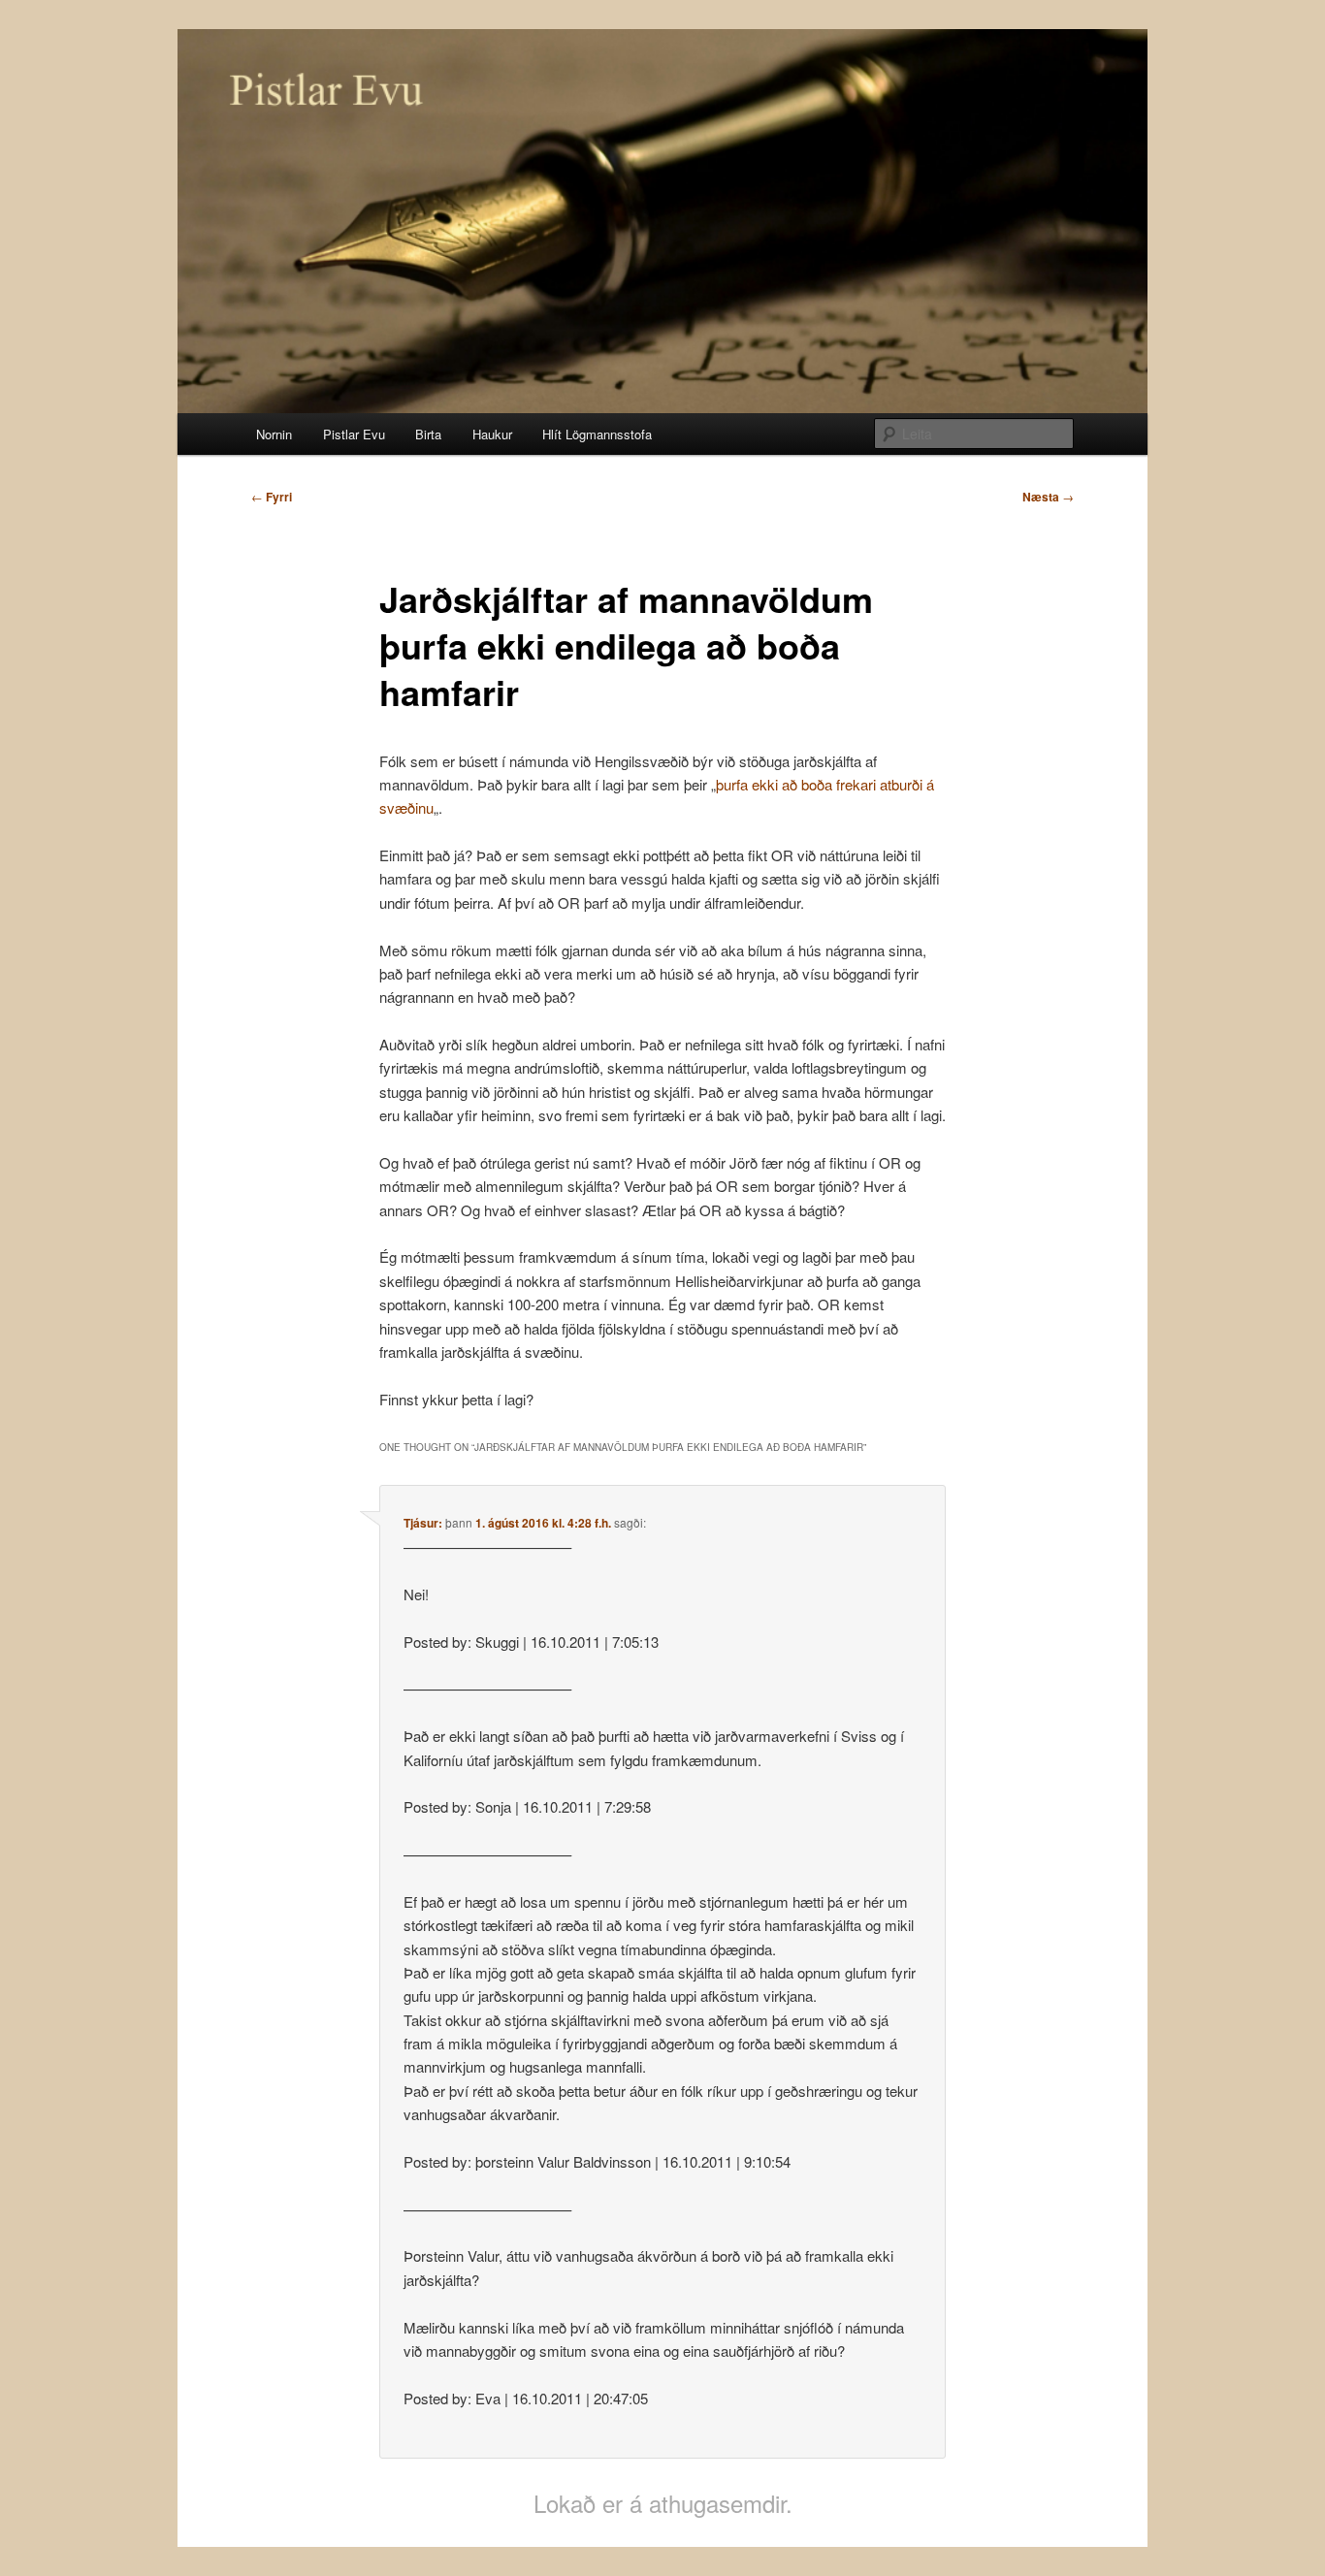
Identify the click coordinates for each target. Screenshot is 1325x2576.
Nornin (274, 434)
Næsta (1048, 497)
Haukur (492, 434)
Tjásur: (423, 1523)
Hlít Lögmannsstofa (597, 434)
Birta (428, 434)
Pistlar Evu (354, 434)
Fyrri (272, 497)
